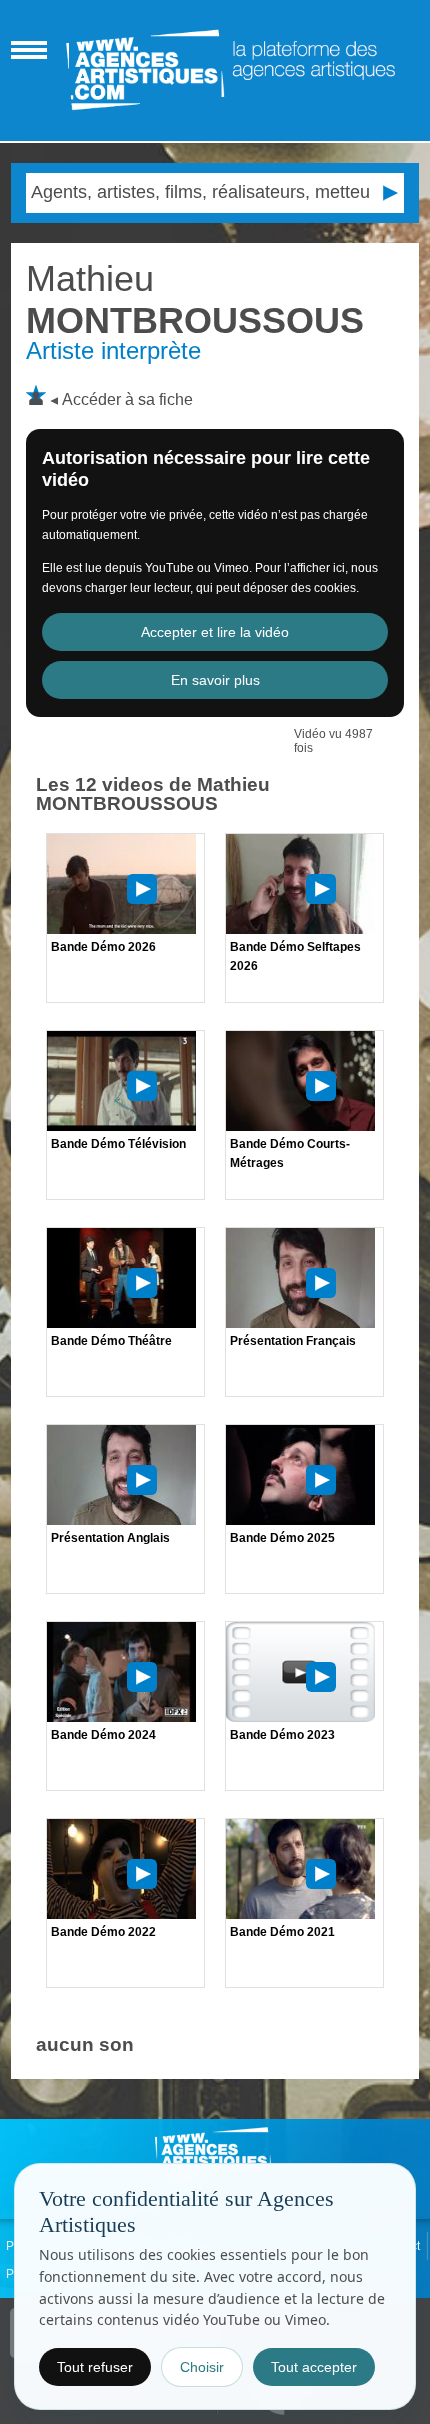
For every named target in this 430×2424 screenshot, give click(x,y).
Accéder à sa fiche (127, 399)
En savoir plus (215, 680)
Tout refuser (95, 2367)
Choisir (202, 2367)
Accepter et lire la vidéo (215, 632)
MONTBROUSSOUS (195, 299)
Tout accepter (314, 2367)
